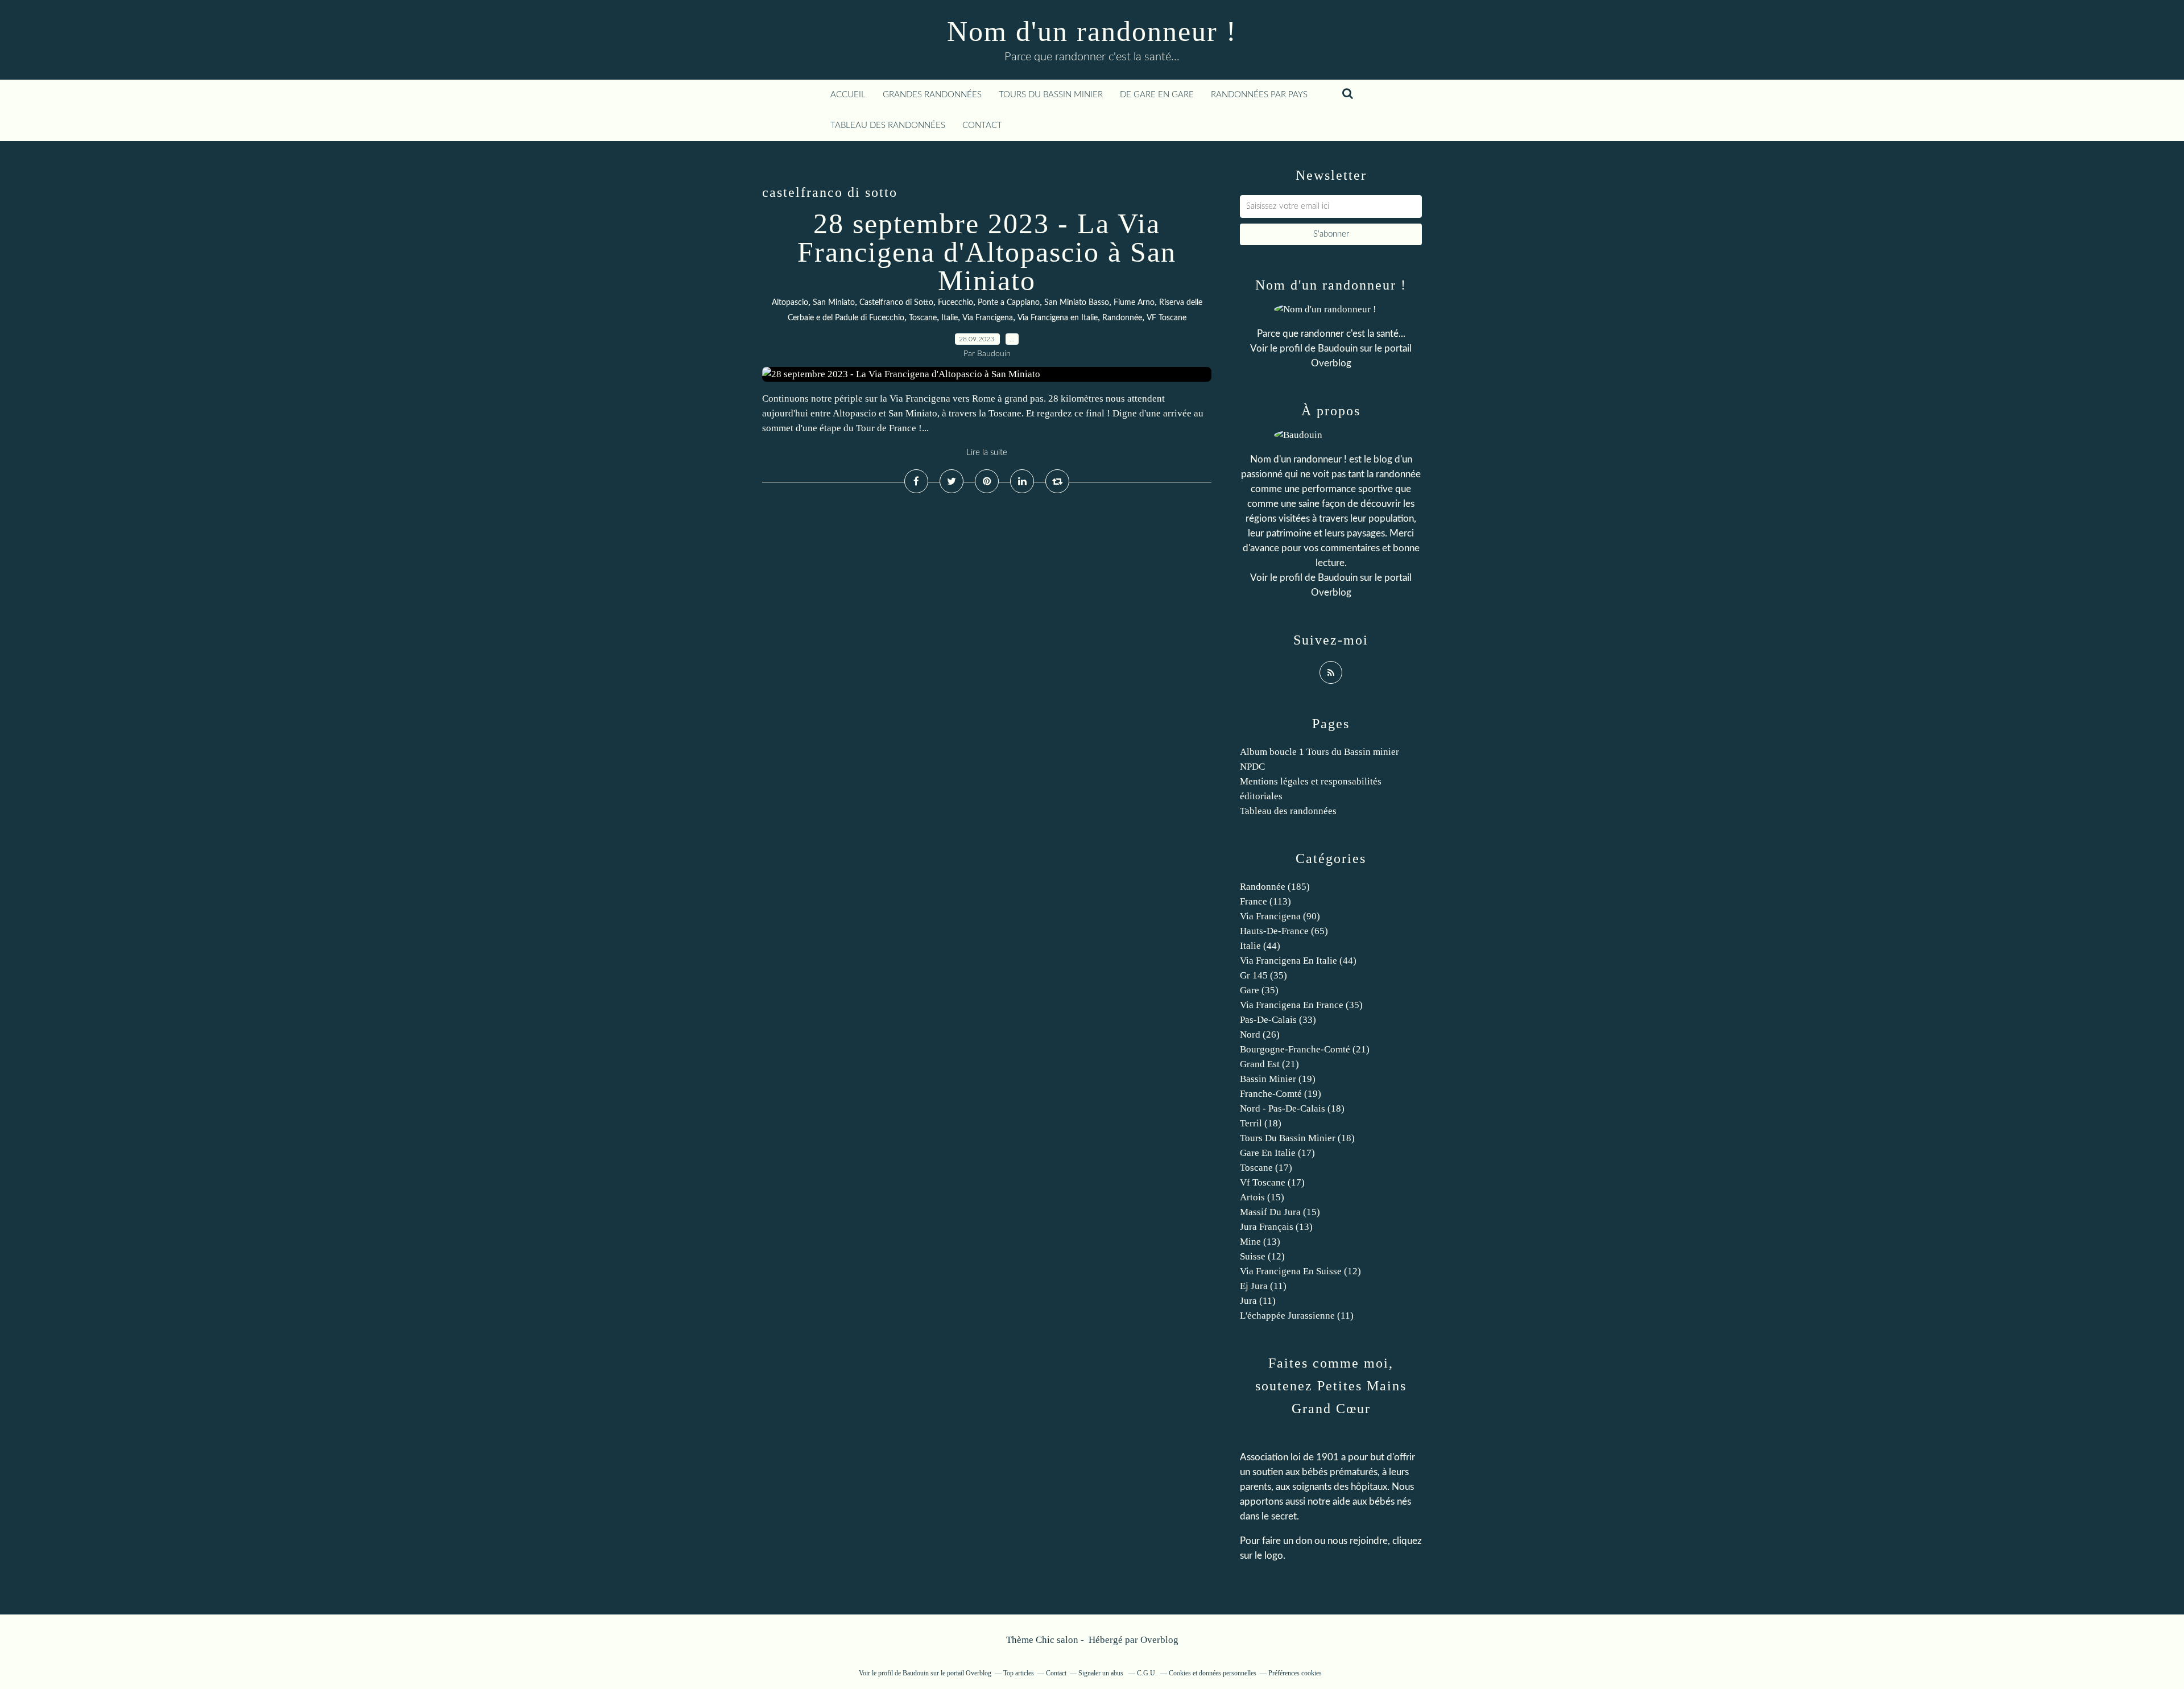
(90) (1280, 916)
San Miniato (834, 303)
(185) (1275, 887)
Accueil (848, 95)
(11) (1263, 1286)
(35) (1263, 975)
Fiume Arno (1134, 303)
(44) (1260, 946)
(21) (1305, 1049)
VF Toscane (1167, 318)
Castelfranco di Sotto (896, 303)
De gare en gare (1157, 95)
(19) (1278, 1079)
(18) (1292, 1108)
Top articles (1019, 1673)
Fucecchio (955, 303)
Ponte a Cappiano (1009, 303)
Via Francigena (988, 318)
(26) (1260, 1035)
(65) (1284, 931)
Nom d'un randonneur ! (1092, 31)
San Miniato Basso (1077, 303)
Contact (982, 125)
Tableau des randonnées (888, 125)
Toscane (923, 318)
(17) (1277, 1153)
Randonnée (1122, 318)
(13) (1276, 1227)
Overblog (1159, 1640)
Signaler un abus (1102, 1673)
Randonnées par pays (1259, 95)
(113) (1265, 901)
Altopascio (790, 303)
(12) (1262, 1256)
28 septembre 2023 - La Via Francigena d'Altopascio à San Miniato (987, 252)
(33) (1278, 1020)
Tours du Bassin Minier (1051, 95)
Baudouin (1338, 348)
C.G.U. (1147, 1673)
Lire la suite (987, 453)
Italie (950, 318)
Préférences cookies (1295, 1673)
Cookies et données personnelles (1213, 1673)
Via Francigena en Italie (1058, 318)
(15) (1262, 1197)
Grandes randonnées (932, 95)
